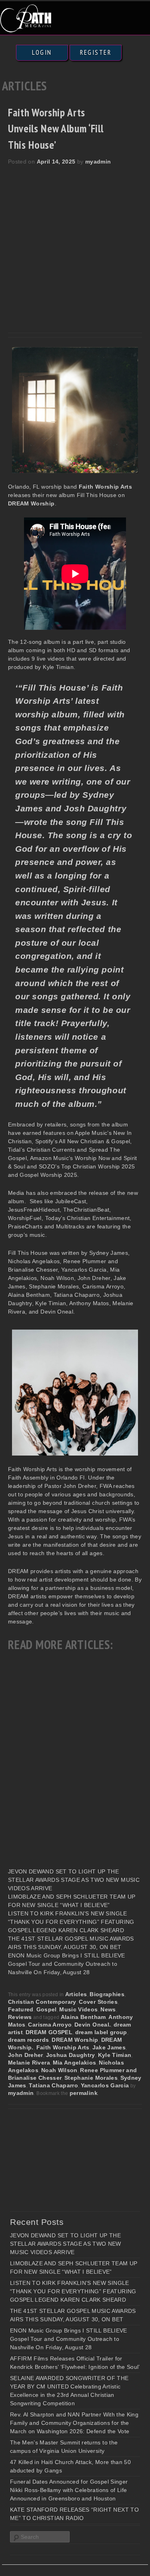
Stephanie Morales (91, 2078)
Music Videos (78, 2009)
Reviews (20, 2017)
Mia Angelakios (75, 2063)
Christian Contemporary (42, 2002)
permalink (84, 2093)
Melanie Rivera (29, 2063)
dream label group (101, 2032)
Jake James (109, 2047)
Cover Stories (98, 2002)
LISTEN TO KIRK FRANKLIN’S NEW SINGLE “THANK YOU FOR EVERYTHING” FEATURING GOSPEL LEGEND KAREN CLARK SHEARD (71, 1922)
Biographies (107, 1994)
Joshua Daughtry (71, 2055)
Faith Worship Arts (63, 2047)
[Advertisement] (75, 245)
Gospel (47, 2009)
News (108, 2009)
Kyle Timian (115, 2055)
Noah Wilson (59, 2070)
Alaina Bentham (83, 2017)
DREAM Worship (75, 2040)
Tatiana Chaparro (53, 2085)
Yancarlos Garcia (105, 2085)
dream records (29, 2040)
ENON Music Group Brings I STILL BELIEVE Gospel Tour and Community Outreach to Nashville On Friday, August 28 (67, 1964)
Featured (21, 2009)
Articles (76, 1994)
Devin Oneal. (93, 2025)
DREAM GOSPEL (49, 2032)
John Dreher (26, 2055)
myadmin (98, 162)
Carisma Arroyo (50, 2025)
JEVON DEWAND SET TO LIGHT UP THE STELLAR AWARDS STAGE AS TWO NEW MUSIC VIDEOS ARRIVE (74, 1880)
